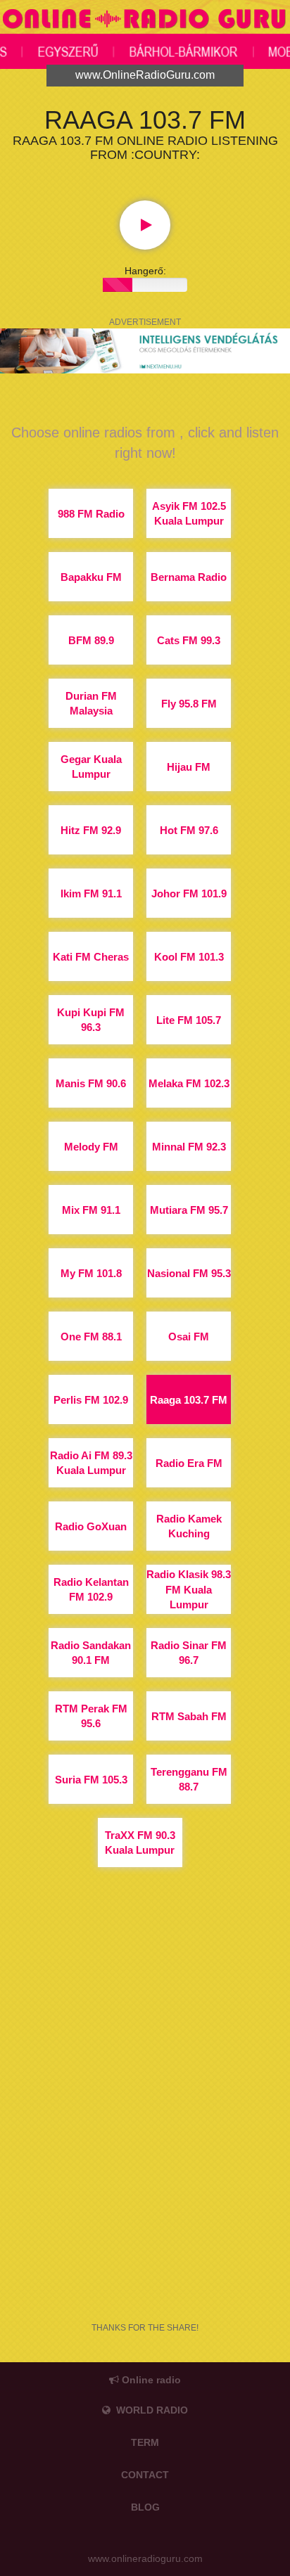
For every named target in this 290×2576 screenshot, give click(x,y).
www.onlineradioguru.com (145, 2558)
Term (145, 2442)
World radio (149, 2410)
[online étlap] (145, 350)
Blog (145, 2507)
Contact (145, 2475)
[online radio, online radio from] (145, 21)
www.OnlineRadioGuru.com (145, 75)
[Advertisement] (145, 2135)
